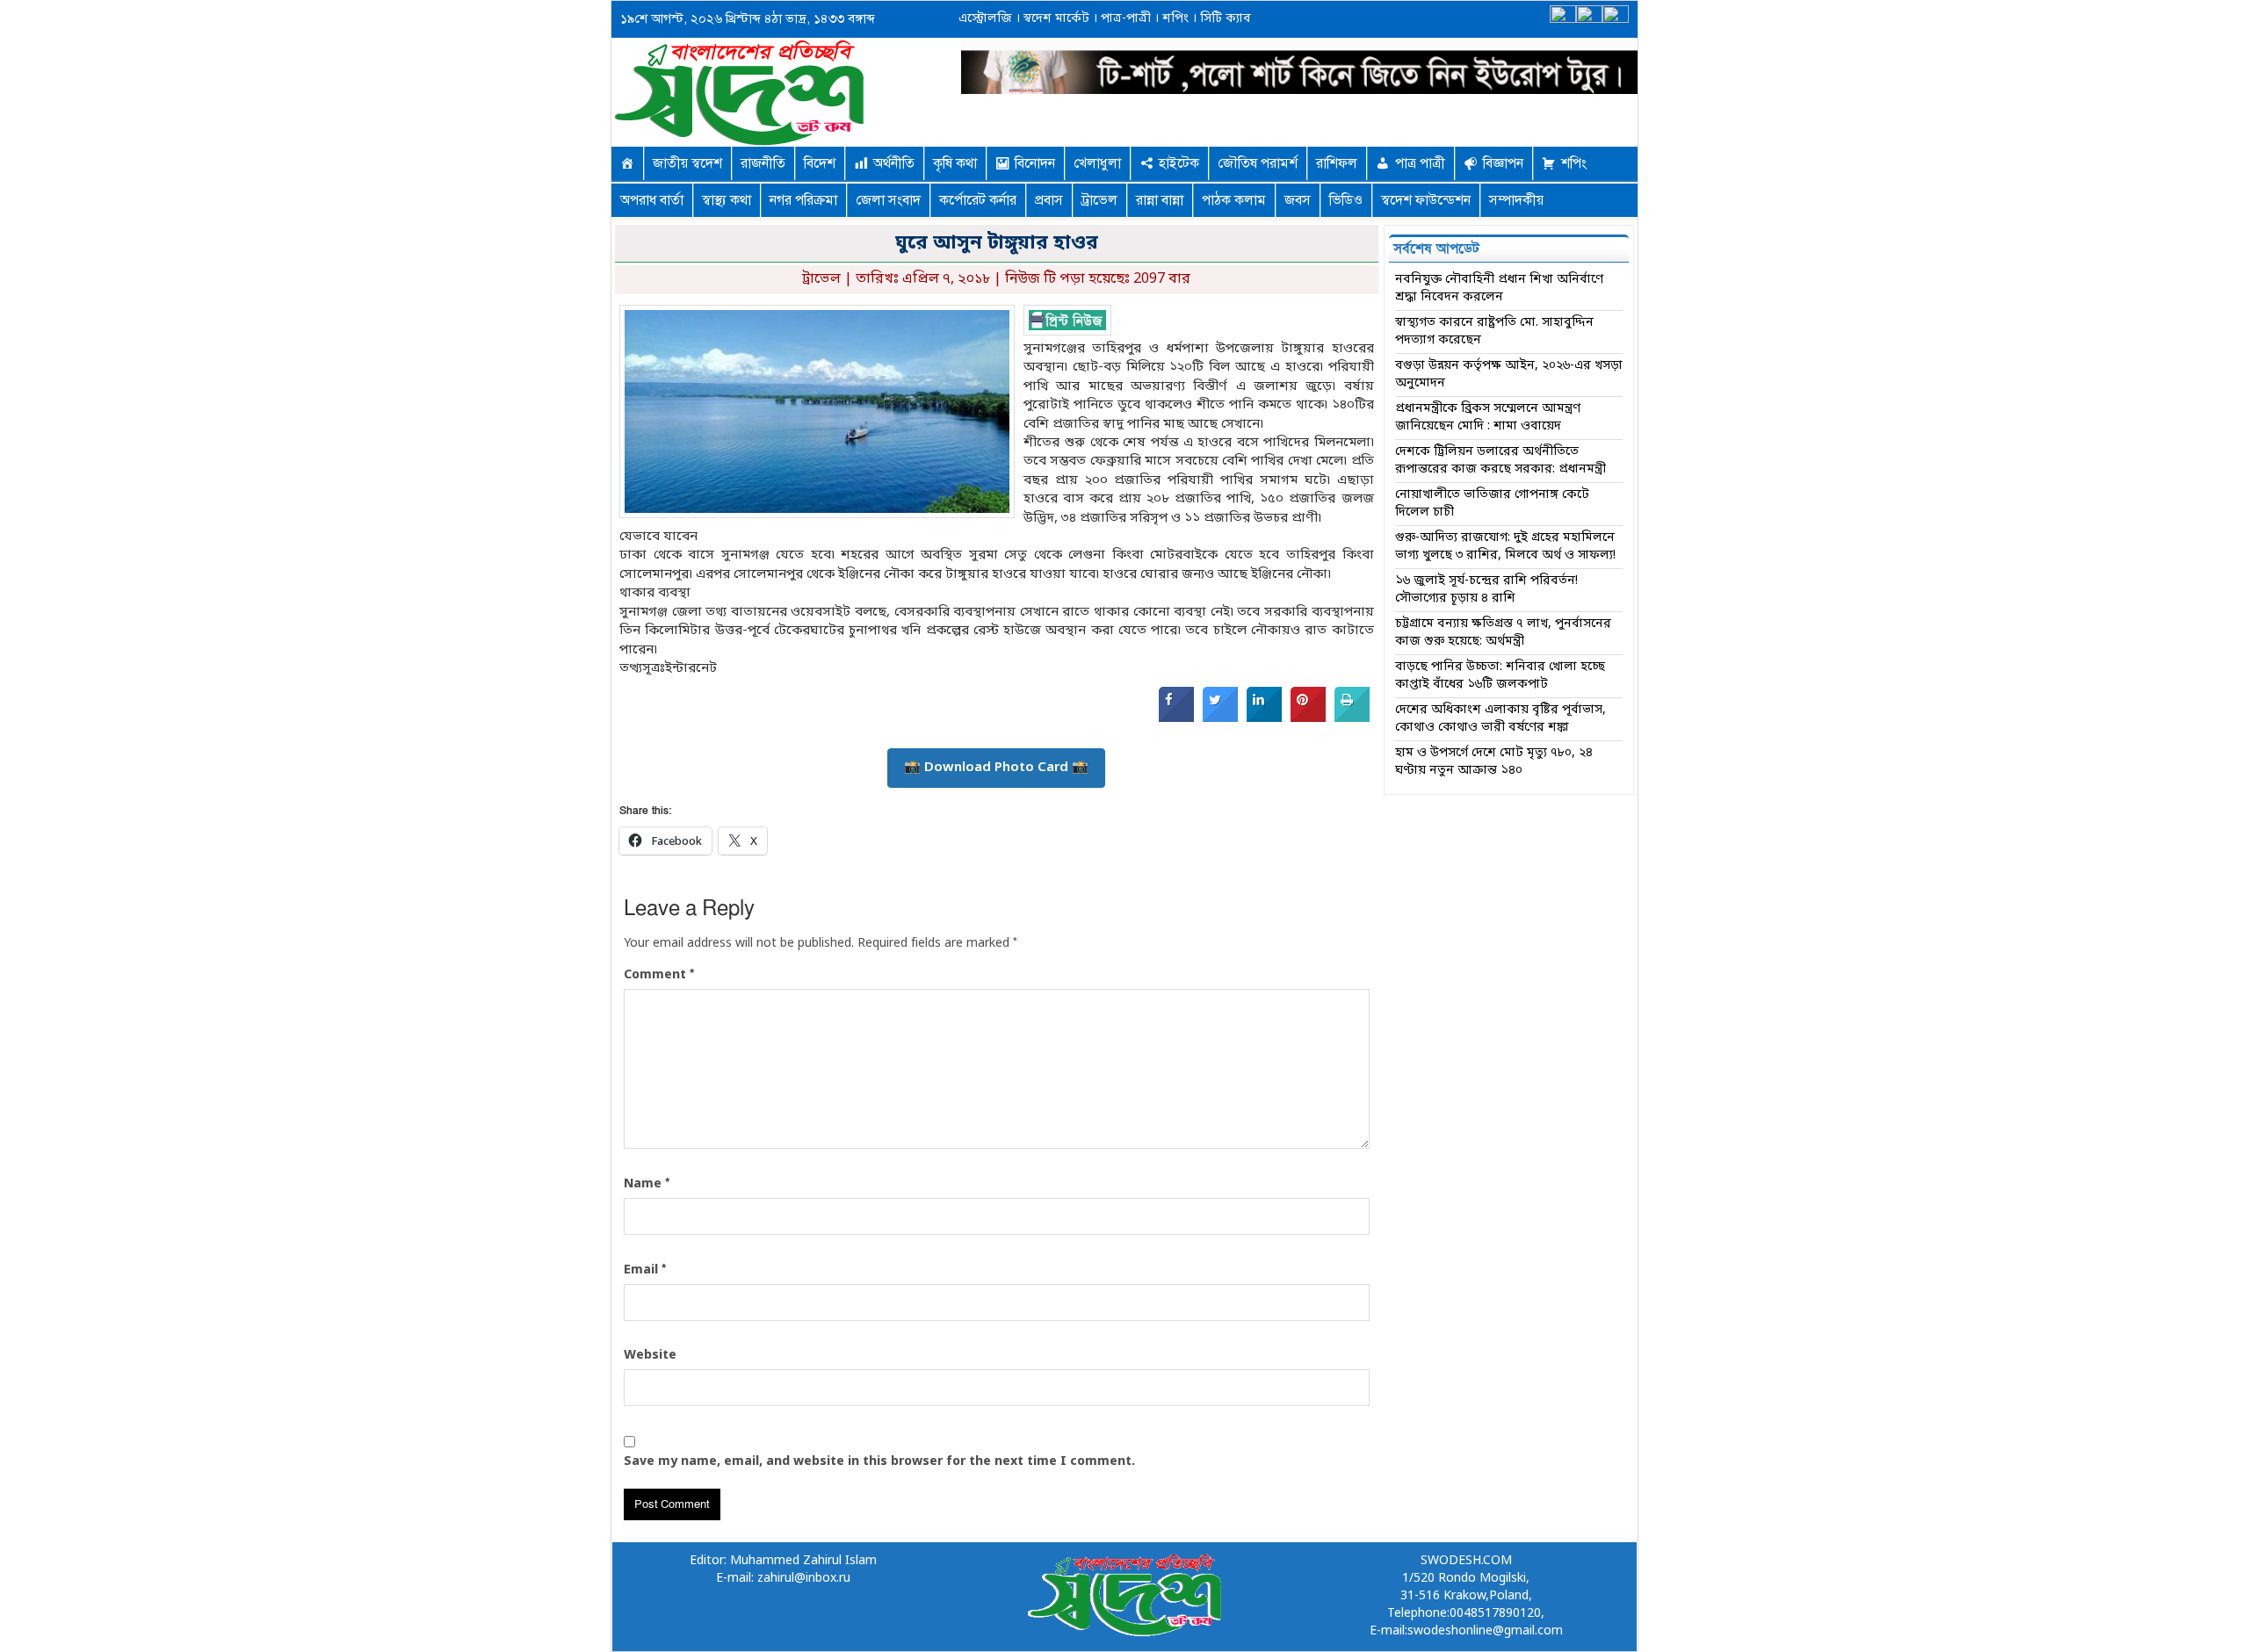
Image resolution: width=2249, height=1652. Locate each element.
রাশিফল (1337, 163)
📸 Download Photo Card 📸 (996, 768)
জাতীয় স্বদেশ (687, 163)
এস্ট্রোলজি (985, 19)
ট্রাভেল (1099, 200)
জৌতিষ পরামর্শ (1258, 163)
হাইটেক (1179, 163)
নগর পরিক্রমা (803, 200)
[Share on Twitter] (1220, 718)
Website (650, 1356)
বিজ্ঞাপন (1503, 163)
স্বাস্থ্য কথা (727, 200)
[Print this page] (1352, 718)
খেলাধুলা (1097, 163)
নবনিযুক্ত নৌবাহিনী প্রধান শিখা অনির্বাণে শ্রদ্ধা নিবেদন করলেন (1499, 289)
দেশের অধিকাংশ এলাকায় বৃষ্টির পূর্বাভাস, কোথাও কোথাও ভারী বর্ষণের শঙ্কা (1501, 719)
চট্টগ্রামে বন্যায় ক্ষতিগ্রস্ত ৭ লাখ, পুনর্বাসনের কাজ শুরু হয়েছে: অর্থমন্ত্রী (1503, 633)
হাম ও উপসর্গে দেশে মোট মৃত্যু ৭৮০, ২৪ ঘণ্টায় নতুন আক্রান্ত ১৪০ (1494, 762)
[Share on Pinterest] (1308, 718)
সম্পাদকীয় (1516, 200)
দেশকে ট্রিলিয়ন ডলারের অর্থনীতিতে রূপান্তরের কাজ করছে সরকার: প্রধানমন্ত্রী (1501, 461)
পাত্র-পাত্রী (1124, 19)
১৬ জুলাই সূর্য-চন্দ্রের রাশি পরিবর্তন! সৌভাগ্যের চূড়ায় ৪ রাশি (1486, 590)
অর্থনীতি (894, 163)
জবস (1298, 200)
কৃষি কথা (955, 163)
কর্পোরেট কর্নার (978, 200)
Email (645, 1270)
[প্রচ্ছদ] (627, 163)
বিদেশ (820, 163)
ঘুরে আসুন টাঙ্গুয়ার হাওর (997, 244)
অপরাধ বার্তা (652, 200)
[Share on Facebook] (1176, 718)
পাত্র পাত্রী (1420, 163)
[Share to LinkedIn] (1264, 718)
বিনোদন (1035, 163)
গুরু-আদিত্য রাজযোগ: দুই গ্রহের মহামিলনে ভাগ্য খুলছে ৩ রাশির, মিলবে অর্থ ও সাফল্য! (1505, 547)
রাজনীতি (763, 163)
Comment (659, 975)
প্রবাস (1049, 200)
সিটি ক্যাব (1224, 19)
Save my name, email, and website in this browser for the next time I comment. (879, 1462)
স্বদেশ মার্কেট (1055, 19)
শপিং (1175, 19)
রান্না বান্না (1160, 200)
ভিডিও (1346, 200)
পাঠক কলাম (1234, 200)
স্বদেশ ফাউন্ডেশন (1426, 200)
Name (647, 1184)
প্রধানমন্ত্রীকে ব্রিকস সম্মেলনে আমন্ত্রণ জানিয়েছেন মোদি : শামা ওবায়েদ (1488, 418)
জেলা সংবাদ (888, 200)
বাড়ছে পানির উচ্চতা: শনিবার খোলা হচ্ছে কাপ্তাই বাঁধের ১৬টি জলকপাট (1500, 676)
